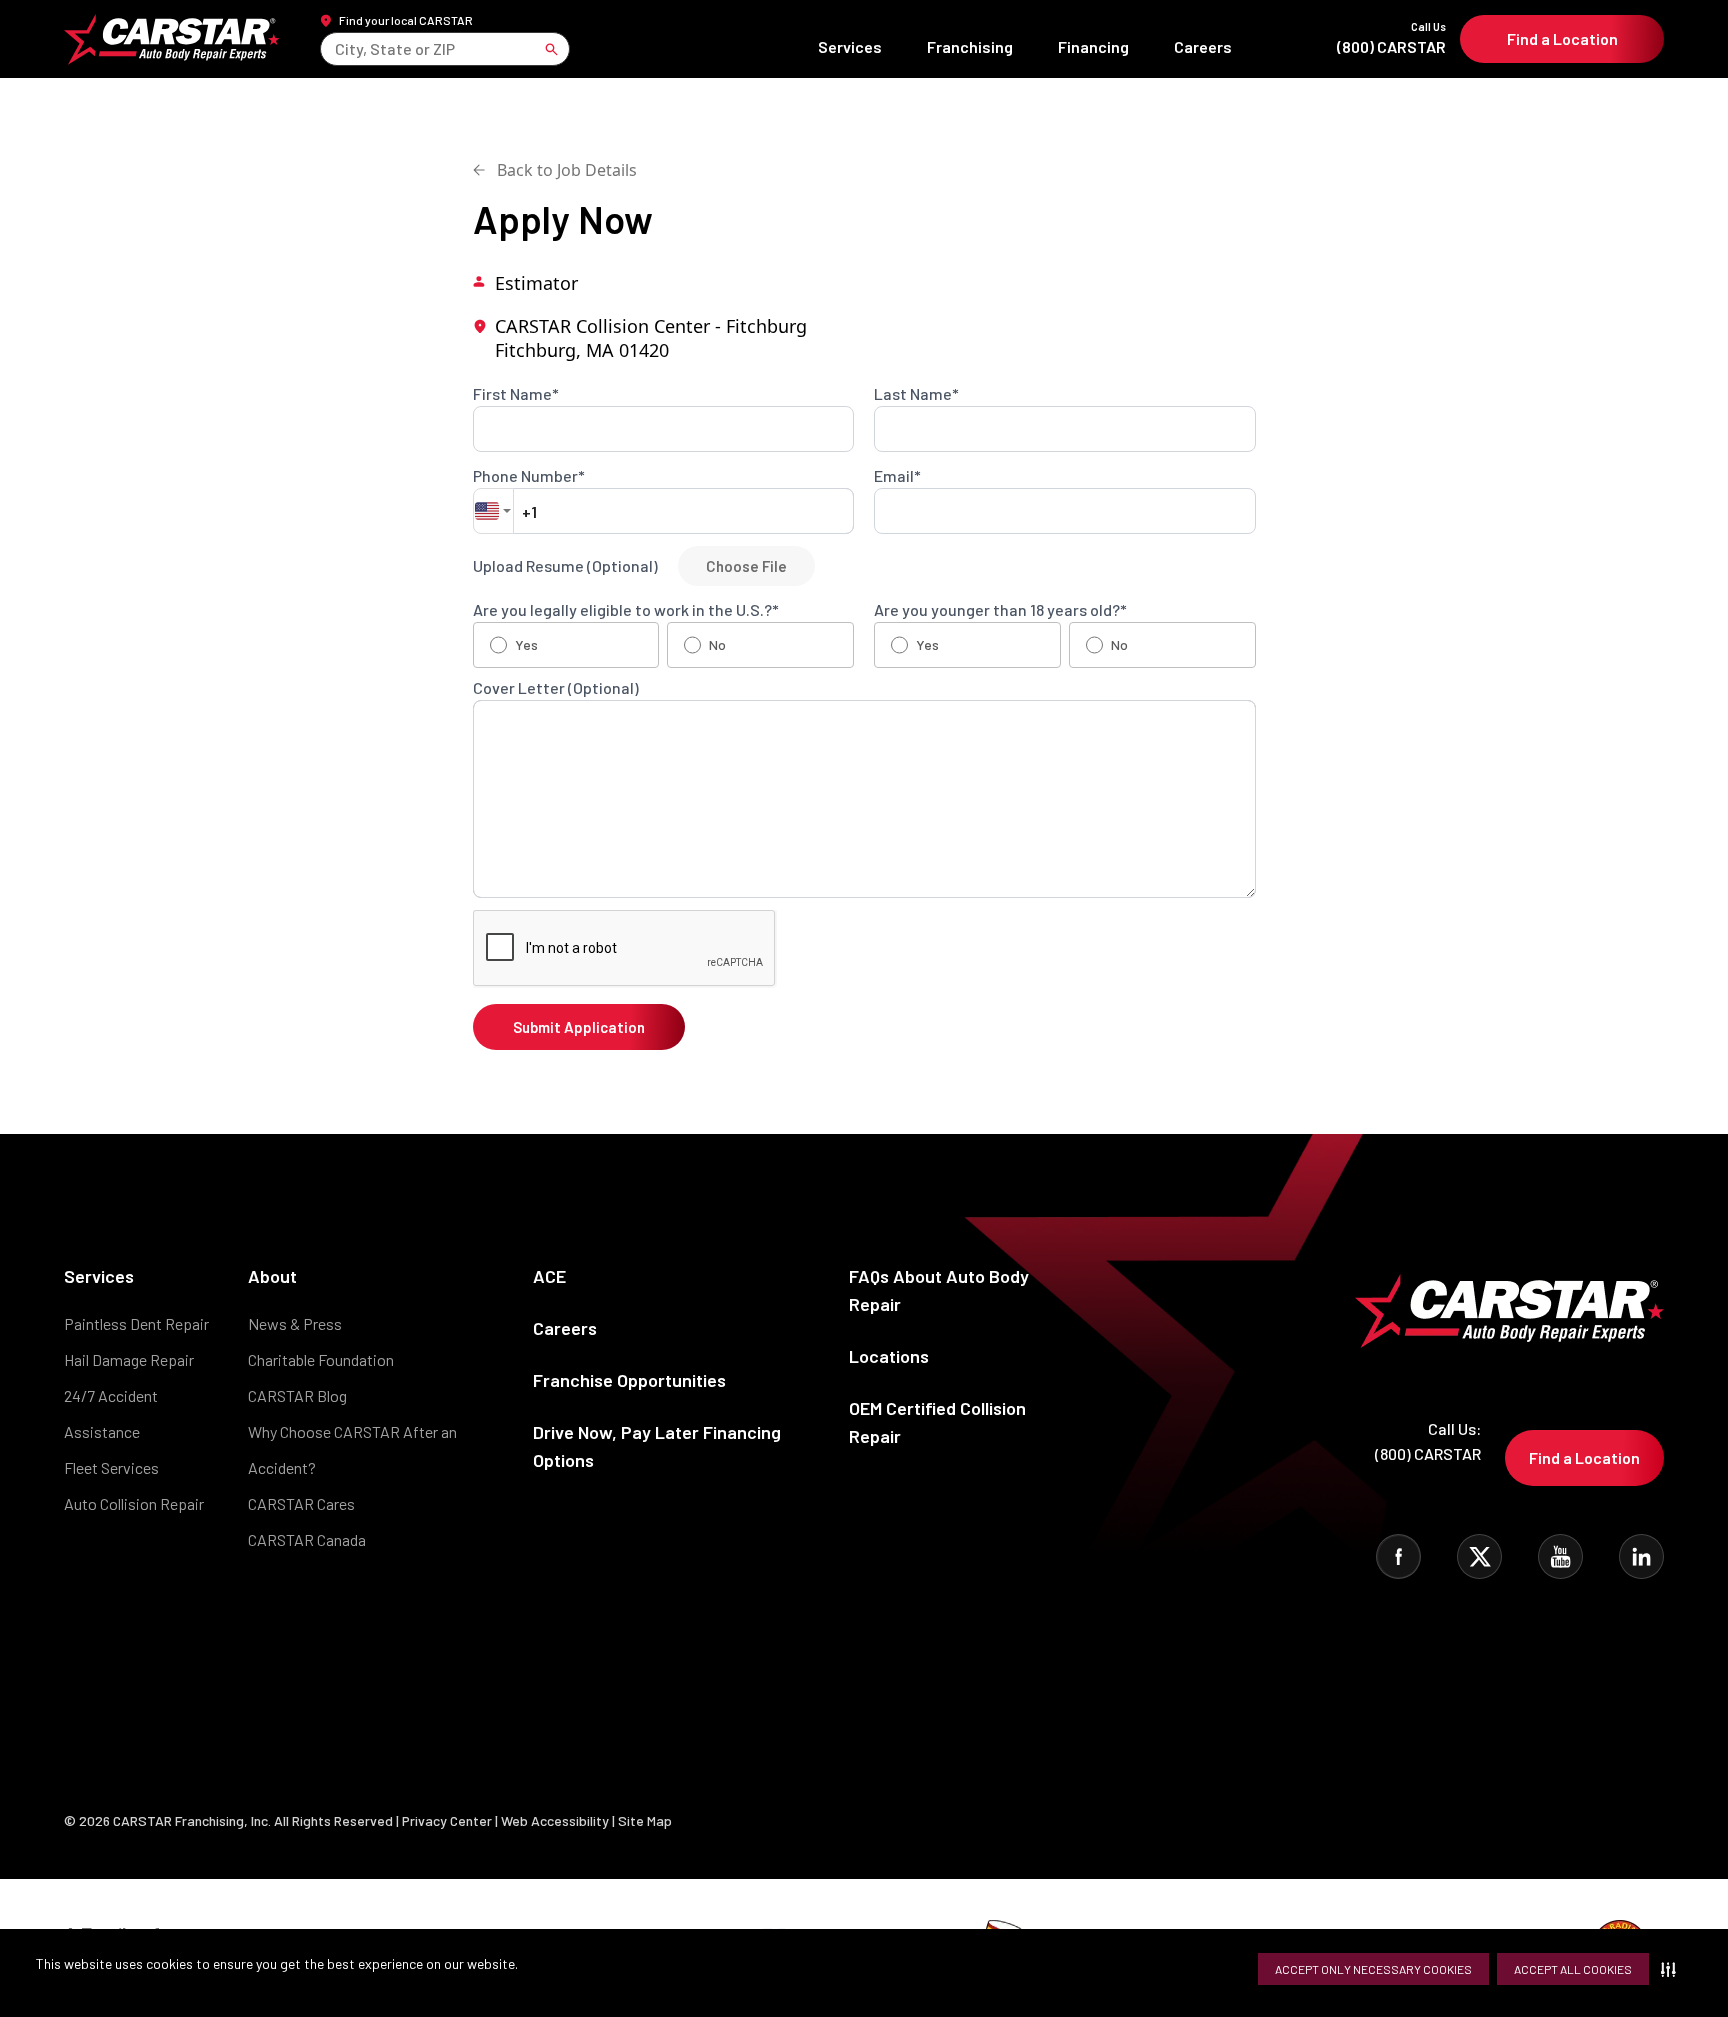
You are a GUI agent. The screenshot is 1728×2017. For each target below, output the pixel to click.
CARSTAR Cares (301, 1503)
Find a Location (1562, 38)
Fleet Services (111, 1467)
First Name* (516, 394)
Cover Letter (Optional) (556, 688)
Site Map (645, 1820)
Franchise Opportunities (629, 1380)
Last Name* (916, 394)
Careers (1203, 46)
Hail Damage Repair (129, 1359)
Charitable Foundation (321, 1359)
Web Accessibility (555, 1820)
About (272, 1276)
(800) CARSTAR (1391, 38)
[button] (1672, 1969)
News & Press (295, 1323)
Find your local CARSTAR (406, 20)
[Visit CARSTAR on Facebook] (1398, 1556)
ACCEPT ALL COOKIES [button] (1573, 1969)
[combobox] (336, 48)
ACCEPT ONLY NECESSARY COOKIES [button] (1373, 1969)
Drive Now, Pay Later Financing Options (657, 1446)
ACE (549, 1276)
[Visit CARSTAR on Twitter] (1479, 1556)
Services (850, 46)
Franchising (970, 46)
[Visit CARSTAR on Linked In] (1641, 1556)
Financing (1093, 46)
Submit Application (579, 1027)
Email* (897, 476)
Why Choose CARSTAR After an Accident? (352, 1449)
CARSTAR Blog (297, 1395)
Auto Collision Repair (134, 1503)
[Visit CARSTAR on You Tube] (1560, 1556)
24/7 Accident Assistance (111, 1413)
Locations (889, 1356)
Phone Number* (529, 476)
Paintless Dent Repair (136, 1323)
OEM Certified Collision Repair (937, 1422)
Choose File (746, 566)
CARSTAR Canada (307, 1539)
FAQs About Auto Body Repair (939, 1290)
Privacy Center (448, 1820)
